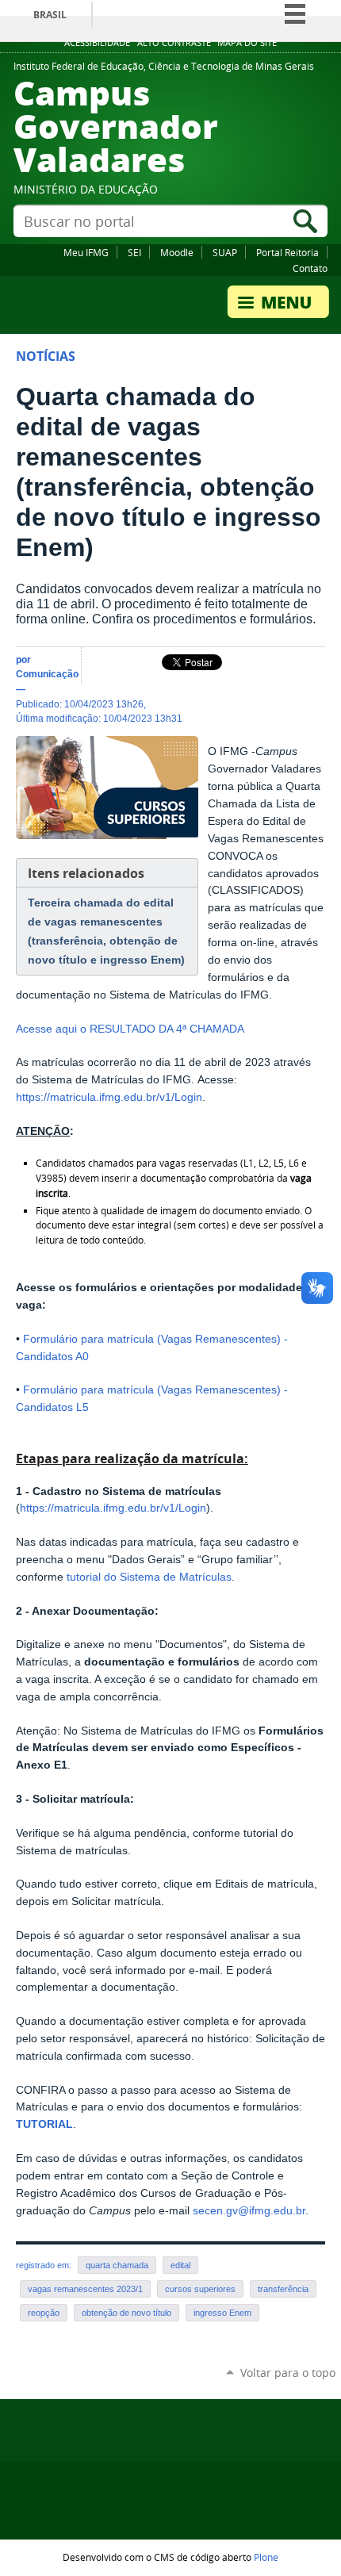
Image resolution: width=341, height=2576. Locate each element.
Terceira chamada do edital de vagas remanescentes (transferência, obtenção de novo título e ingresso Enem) (106, 931)
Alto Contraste (174, 43)
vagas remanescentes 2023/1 (85, 2289)
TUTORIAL (44, 2124)
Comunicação (47, 674)
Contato (310, 268)
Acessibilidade (97, 43)
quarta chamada (117, 2265)
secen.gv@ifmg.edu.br (249, 2211)
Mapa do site (247, 43)
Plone (266, 2557)
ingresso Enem (222, 2313)
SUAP (225, 252)
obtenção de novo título (126, 2313)
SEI (134, 252)
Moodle (177, 252)
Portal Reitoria (287, 252)
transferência (283, 2289)
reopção (44, 2313)
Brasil (50, 15)
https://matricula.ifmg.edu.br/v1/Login (109, 1097)
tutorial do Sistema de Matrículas (148, 1577)
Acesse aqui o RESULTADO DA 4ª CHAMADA (130, 1029)
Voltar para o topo (288, 2373)
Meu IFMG (86, 252)
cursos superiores (200, 2289)
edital (180, 2265)
